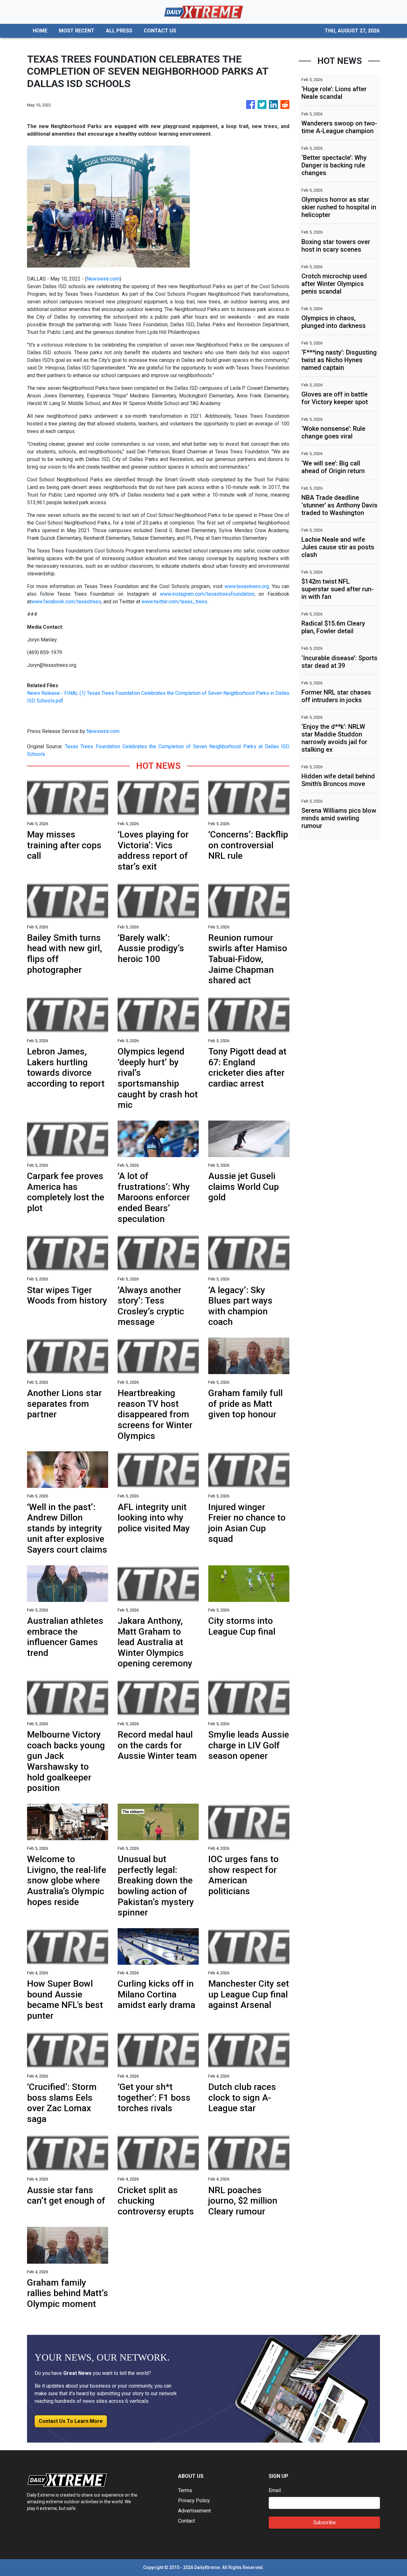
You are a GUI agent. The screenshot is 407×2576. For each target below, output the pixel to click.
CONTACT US (160, 31)
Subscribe (324, 2522)
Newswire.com (103, 279)
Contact (186, 2521)
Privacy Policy (194, 2501)
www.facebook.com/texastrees (66, 602)
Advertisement (194, 2511)
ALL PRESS (119, 31)
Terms (185, 2490)
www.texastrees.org (246, 586)
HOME (40, 31)
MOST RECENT (77, 31)
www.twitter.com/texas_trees (174, 602)
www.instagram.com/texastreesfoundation (205, 594)
